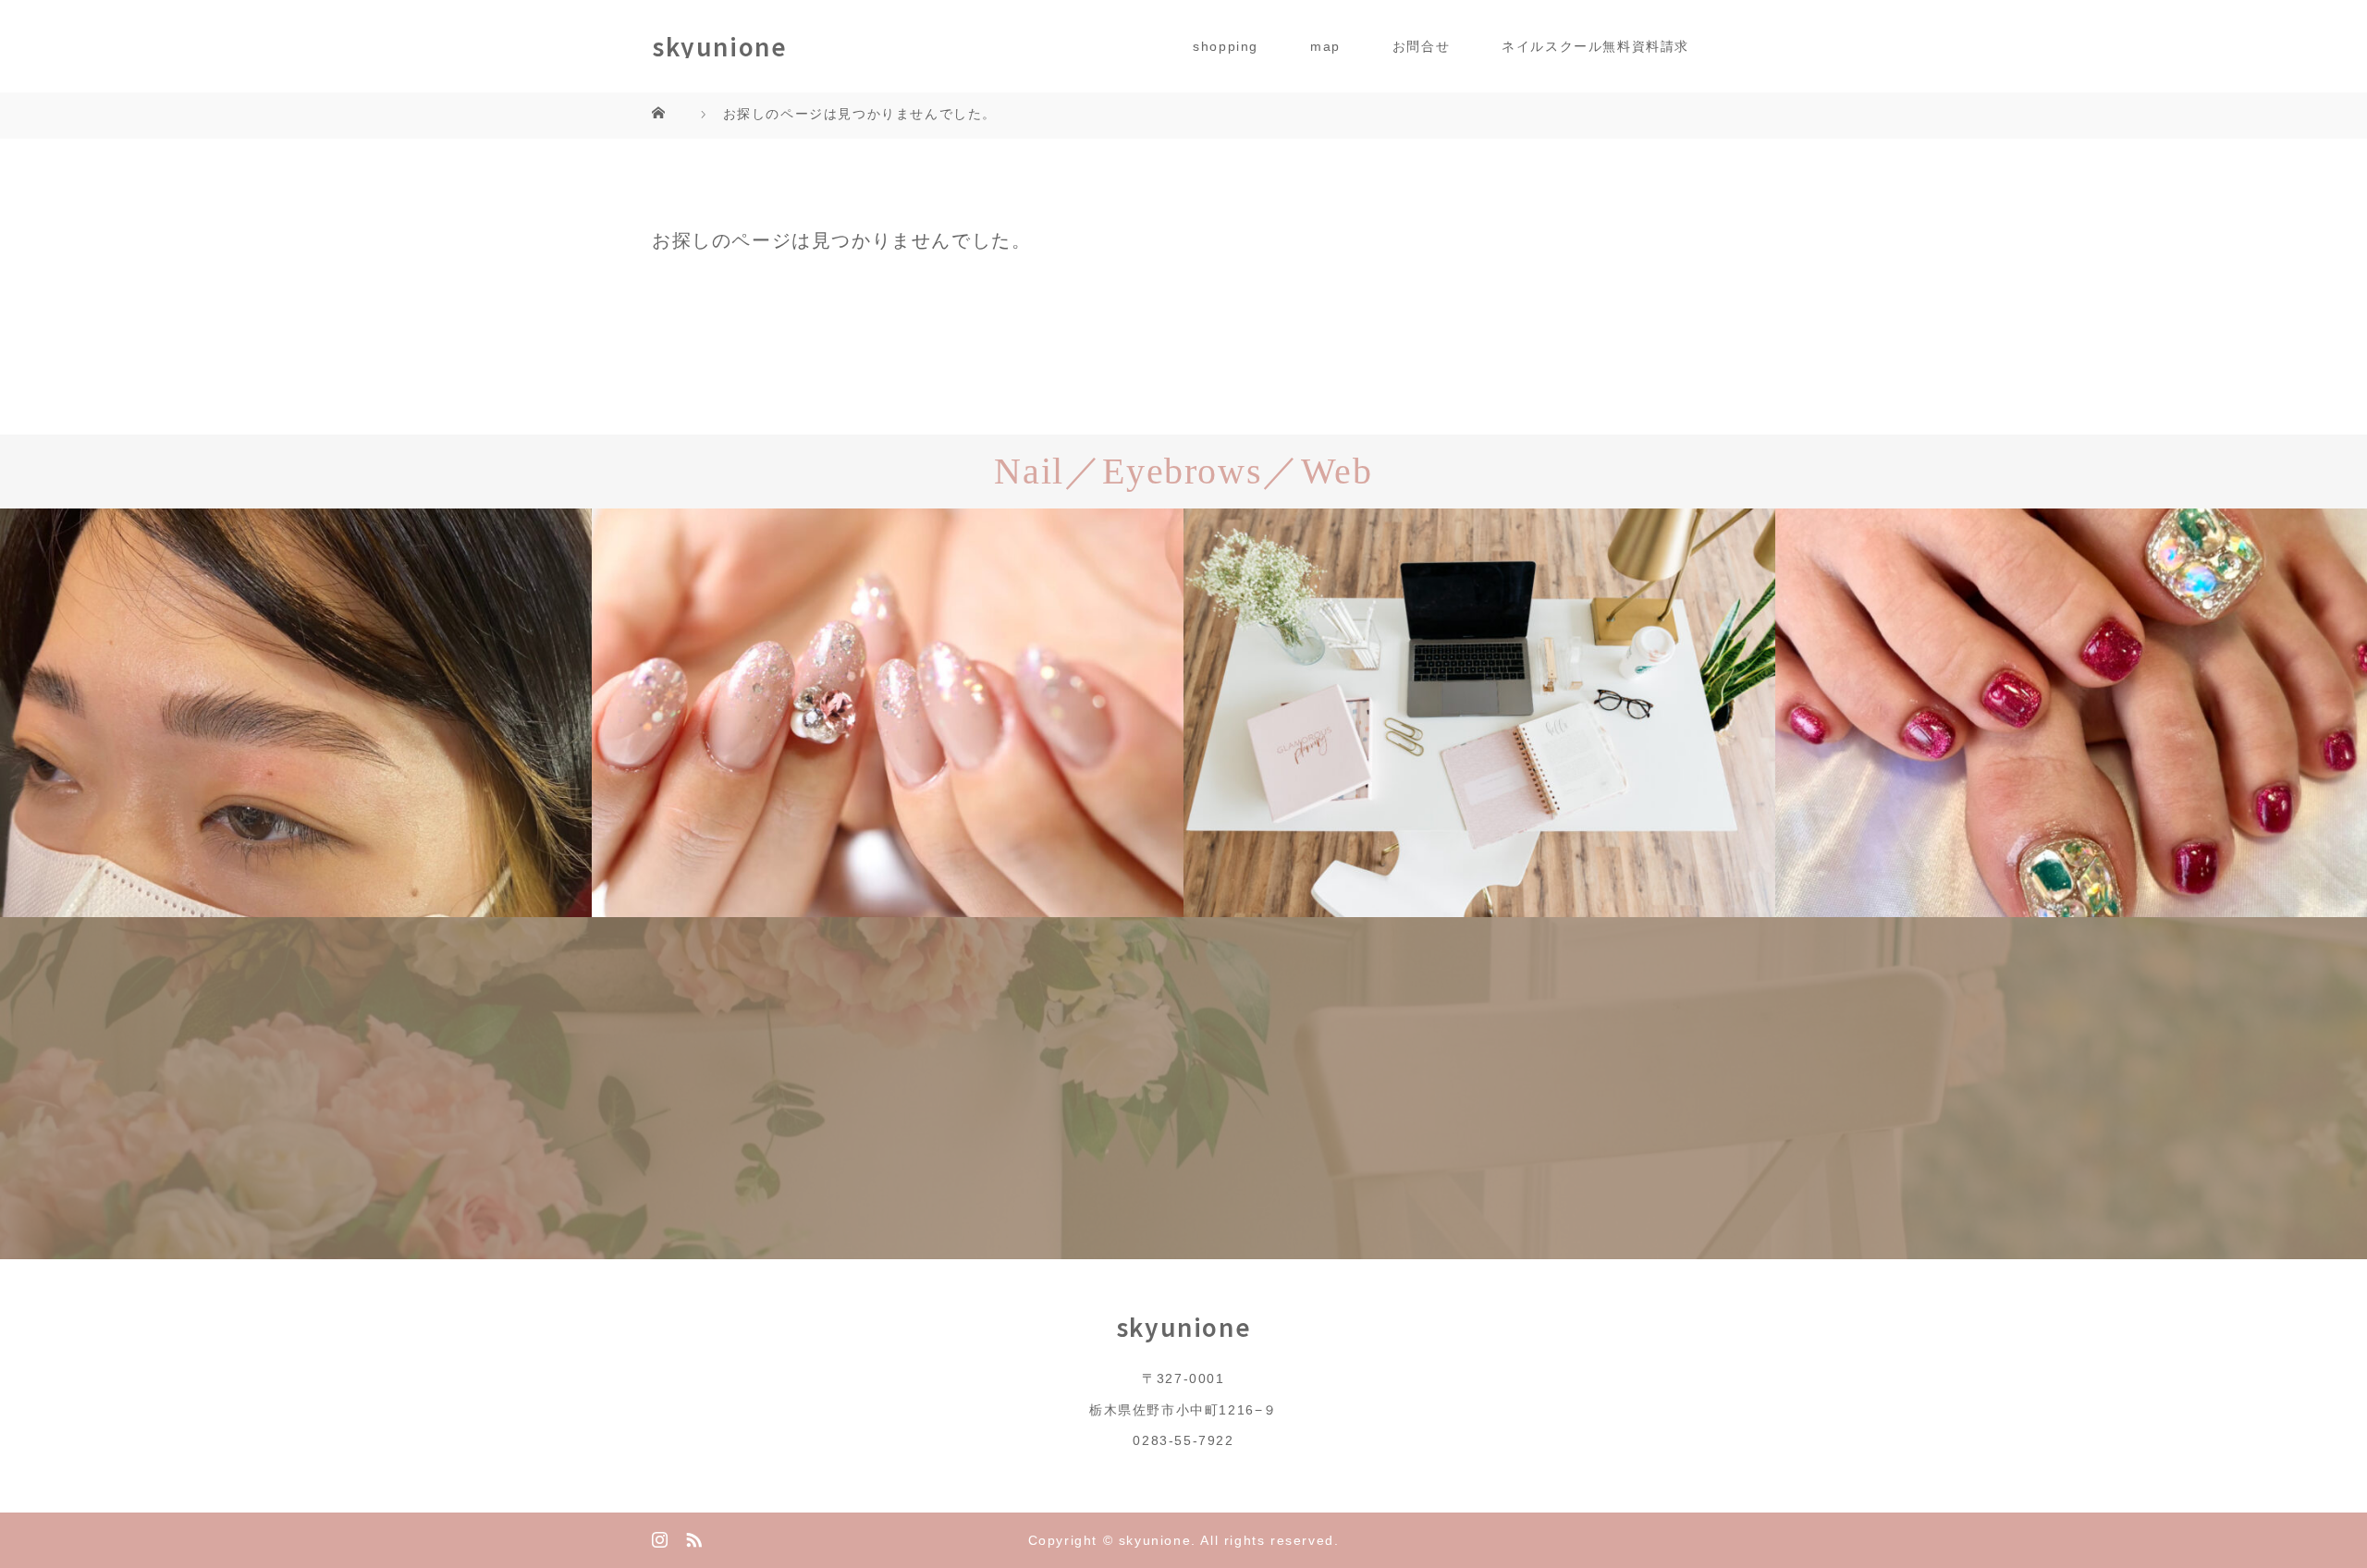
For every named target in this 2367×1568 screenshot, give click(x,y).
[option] (296, 713)
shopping (1226, 46)
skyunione (719, 46)
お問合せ (1421, 46)
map (1325, 46)
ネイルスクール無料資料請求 (1595, 46)
